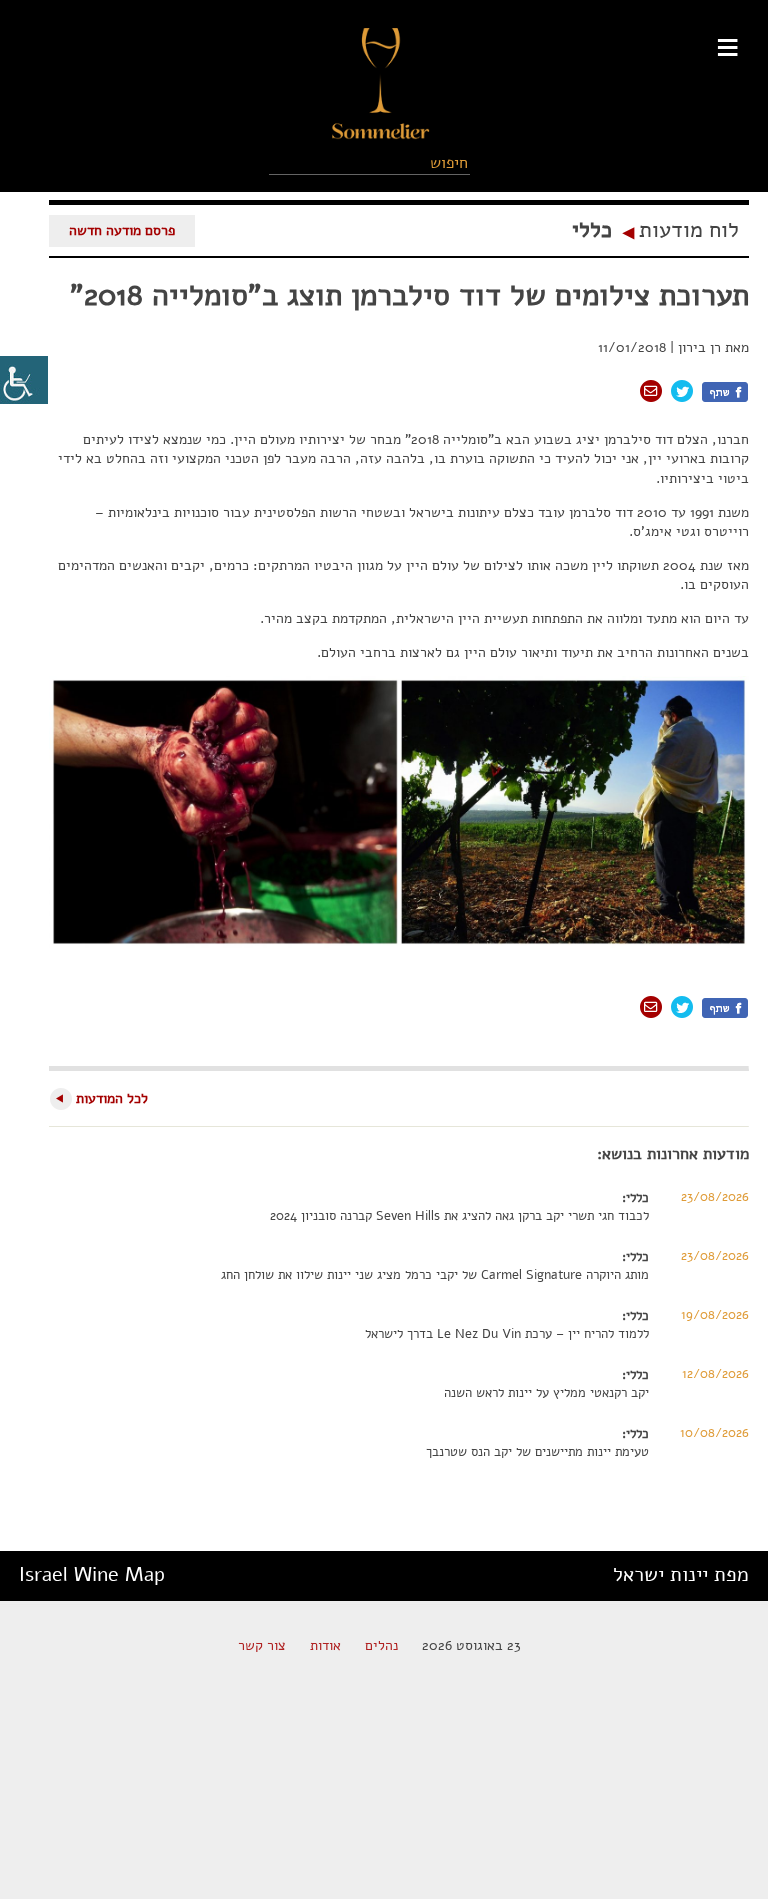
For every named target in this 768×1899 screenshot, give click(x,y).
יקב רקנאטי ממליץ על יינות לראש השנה (546, 1393)
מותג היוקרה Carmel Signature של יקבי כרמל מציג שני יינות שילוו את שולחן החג (435, 1275)
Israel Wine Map (92, 1574)
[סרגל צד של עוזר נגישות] (24, 380)
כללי (592, 230)
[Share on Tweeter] (682, 391)
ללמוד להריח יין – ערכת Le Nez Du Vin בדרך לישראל (507, 1334)
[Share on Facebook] (725, 392)
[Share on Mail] (651, 391)
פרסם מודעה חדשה (122, 230)
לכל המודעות (112, 1098)
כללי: (635, 1198)
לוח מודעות (689, 230)
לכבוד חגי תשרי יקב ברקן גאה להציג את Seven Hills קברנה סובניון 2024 (459, 1216)
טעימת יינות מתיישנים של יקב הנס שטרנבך (537, 1452)
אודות (325, 1645)
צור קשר (262, 1645)
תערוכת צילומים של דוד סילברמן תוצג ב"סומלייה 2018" (409, 295)
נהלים (381, 1645)
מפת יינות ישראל (681, 1574)
